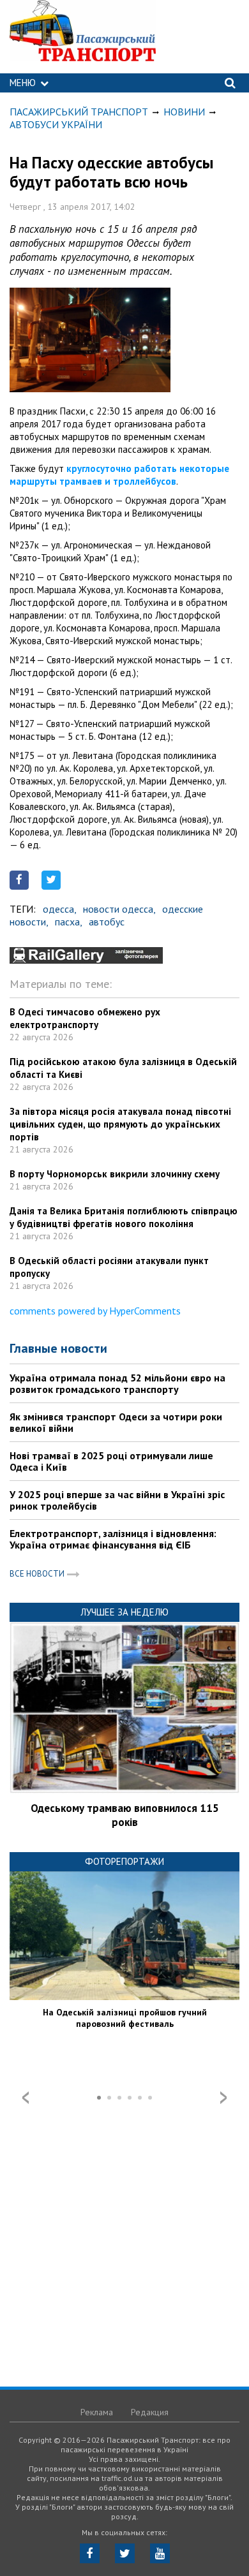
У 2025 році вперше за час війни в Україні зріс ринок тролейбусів (117, 1500)
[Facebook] (90, 2553)
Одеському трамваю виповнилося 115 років (125, 1815)
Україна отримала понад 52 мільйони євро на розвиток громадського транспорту (117, 1383)
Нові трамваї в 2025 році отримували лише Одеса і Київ (111, 1461)
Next (223, 2098)
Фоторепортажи (124, 1861)
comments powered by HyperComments (95, 1311)
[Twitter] (125, 2553)
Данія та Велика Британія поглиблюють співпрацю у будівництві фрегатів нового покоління (124, 1217)
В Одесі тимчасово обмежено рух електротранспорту (85, 1018)
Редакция (150, 2412)
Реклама (97, 2412)
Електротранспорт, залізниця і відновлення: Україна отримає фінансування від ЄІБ (113, 1539)
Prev (26, 2098)
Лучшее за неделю (124, 1612)
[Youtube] (160, 2553)
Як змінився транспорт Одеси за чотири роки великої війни (116, 1422)
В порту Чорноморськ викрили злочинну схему (115, 1174)
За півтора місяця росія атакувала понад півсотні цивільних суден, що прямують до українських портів (120, 1124)
